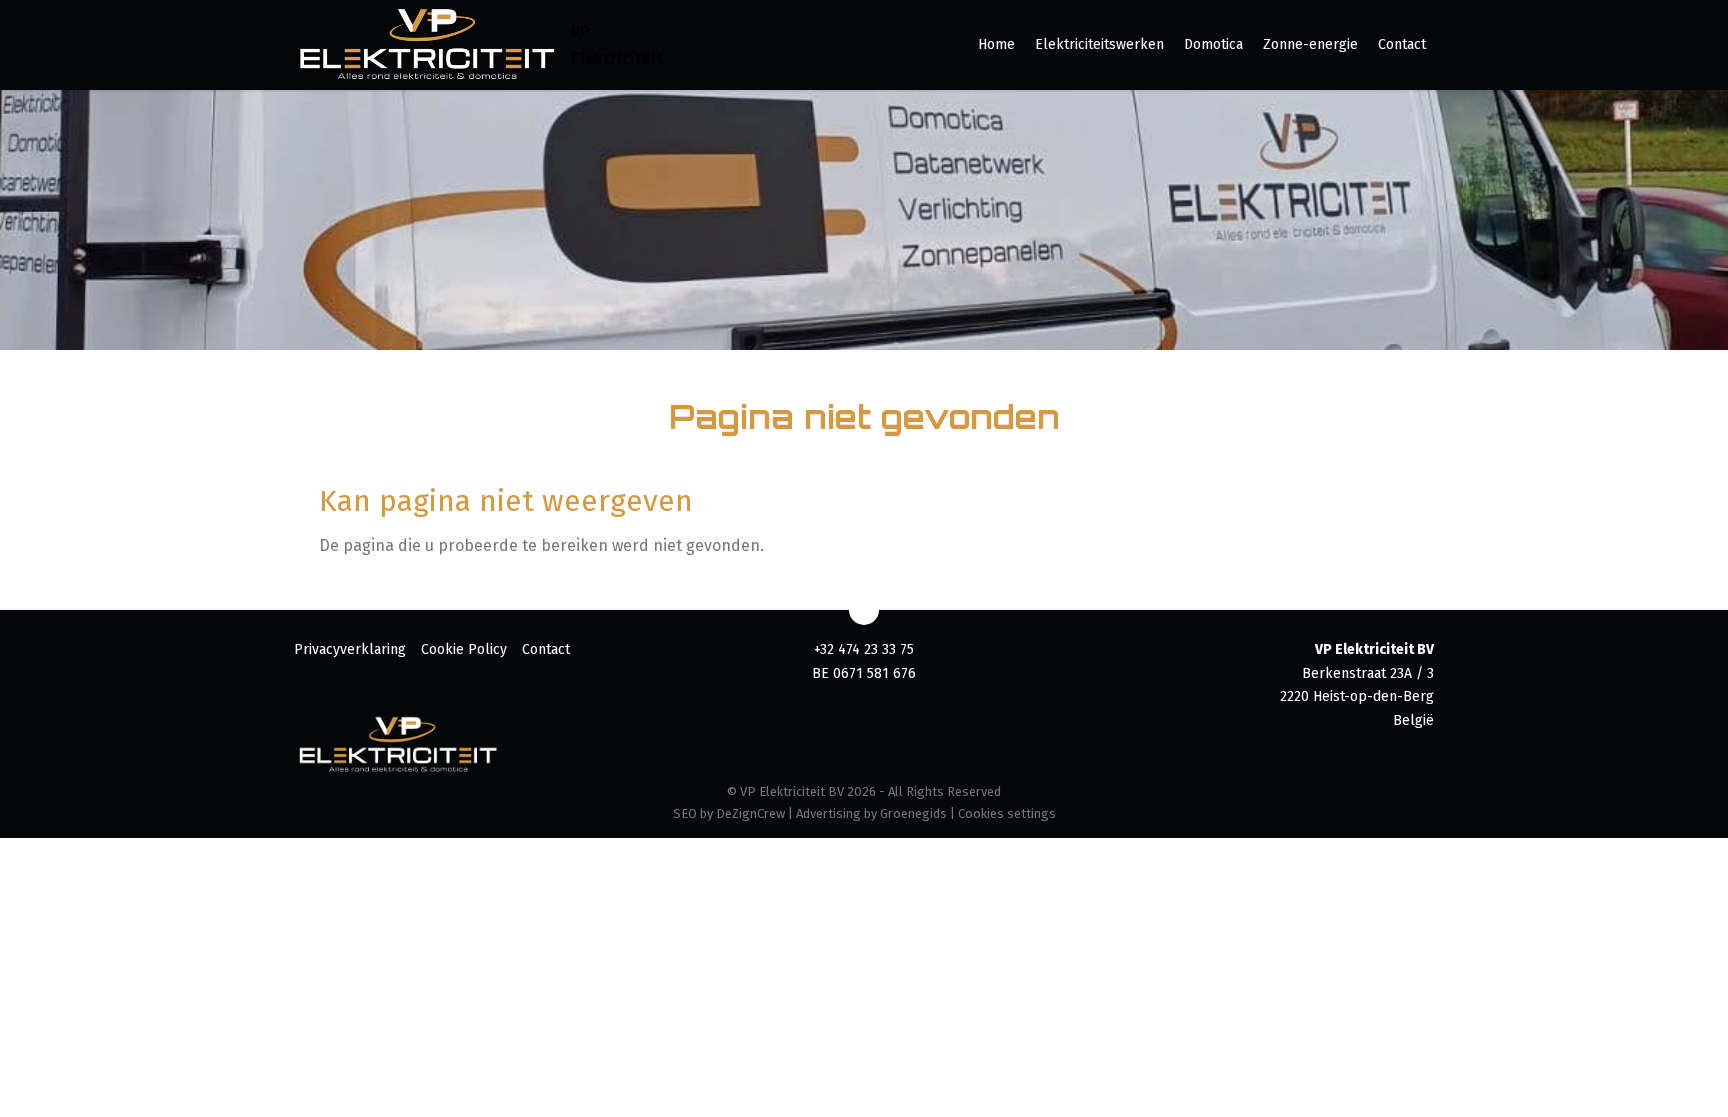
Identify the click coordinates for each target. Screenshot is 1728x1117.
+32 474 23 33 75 (864, 649)
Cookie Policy (464, 649)
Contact (1402, 44)
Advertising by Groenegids (871, 813)
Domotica (1213, 44)
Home (996, 44)
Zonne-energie (1310, 44)
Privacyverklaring (350, 649)
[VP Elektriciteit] (427, 45)
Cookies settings (1007, 813)
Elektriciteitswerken (1099, 44)
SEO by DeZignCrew (729, 813)
